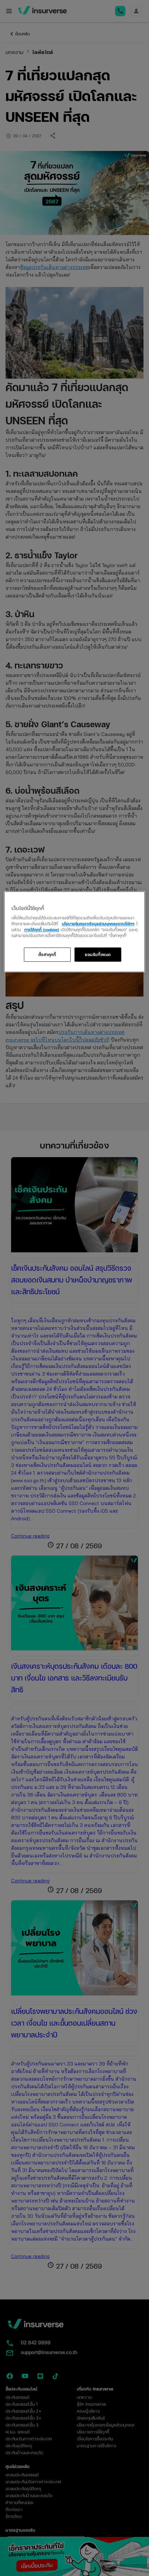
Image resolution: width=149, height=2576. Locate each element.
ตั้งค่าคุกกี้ (47, 954)
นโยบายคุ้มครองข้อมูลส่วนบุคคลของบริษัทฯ (98, 924)
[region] (75, 932)
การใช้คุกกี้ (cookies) (42, 930)
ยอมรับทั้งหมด (98, 954)
